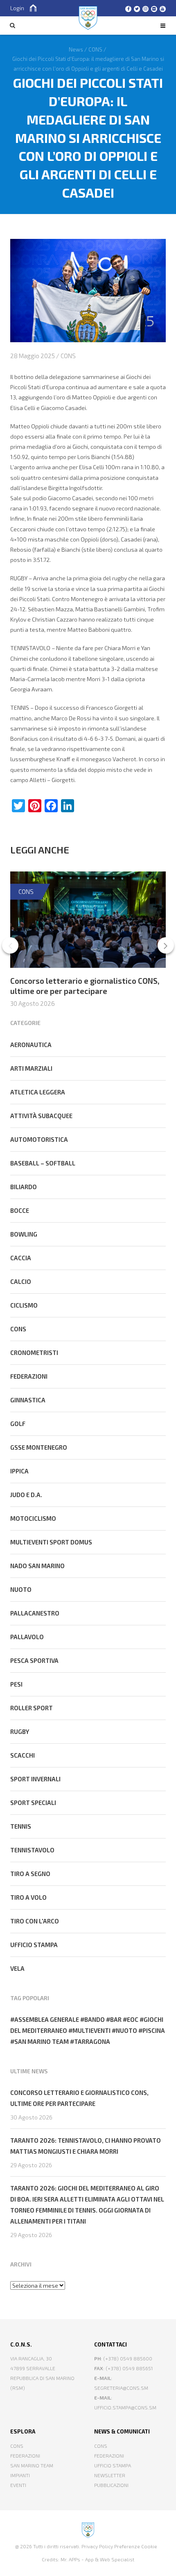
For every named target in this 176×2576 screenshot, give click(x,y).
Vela (17, 1968)
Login (17, 8)
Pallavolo (27, 1637)
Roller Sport (32, 1708)
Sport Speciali (33, 1803)
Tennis (21, 1826)
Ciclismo (24, 1305)
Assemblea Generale (47, 2019)
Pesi (16, 1684)
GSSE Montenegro (39, 1447)
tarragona (92, 2041)
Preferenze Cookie (136, 2546)
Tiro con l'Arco (35, 1921)
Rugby (20, 1731)
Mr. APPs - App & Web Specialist (97, 2559)
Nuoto (21, 1589)
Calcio (21, 1281)
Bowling (24, 1234)
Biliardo (24, 1187)
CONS (68, 356)
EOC (133, 2019)
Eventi (18, 2485)
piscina (154, 2030)
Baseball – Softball (43, 1163)
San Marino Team (32, 2465)
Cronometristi (34, 1353)
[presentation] (10, 945)
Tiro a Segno (30, 1874)
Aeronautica (31, 1045)
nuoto (126, 2030)
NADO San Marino (37, 1566)
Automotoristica (39, 1139)
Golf (18, 1424)
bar (116, 2019)
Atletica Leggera (38, 1092)
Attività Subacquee (41, 1116)
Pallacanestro (35, 1613)
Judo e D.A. (26, 1495)
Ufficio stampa (34, 1945)
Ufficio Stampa (113, 2465)
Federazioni (29, 1376)
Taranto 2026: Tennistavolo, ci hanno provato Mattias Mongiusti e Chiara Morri (86, 2146)
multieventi (91, 2030)
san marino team (42, 2041)
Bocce (20, 1210)
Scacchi (23, 1755)
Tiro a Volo (28, 1897)
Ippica (19, 1471)
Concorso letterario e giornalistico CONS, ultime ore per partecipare (85, 986)
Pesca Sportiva (34, 1660)
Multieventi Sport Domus (51, 1542)
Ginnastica (28, 1400)
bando (95, 2019)
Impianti (20, 2475)
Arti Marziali (31, 1068)
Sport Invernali (35, 1779)
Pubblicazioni (111, 2485)
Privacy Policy (97, 2546)
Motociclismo (33, 1518)
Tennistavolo (32, 1850)
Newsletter (110, 2475)
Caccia (21, 1258)
